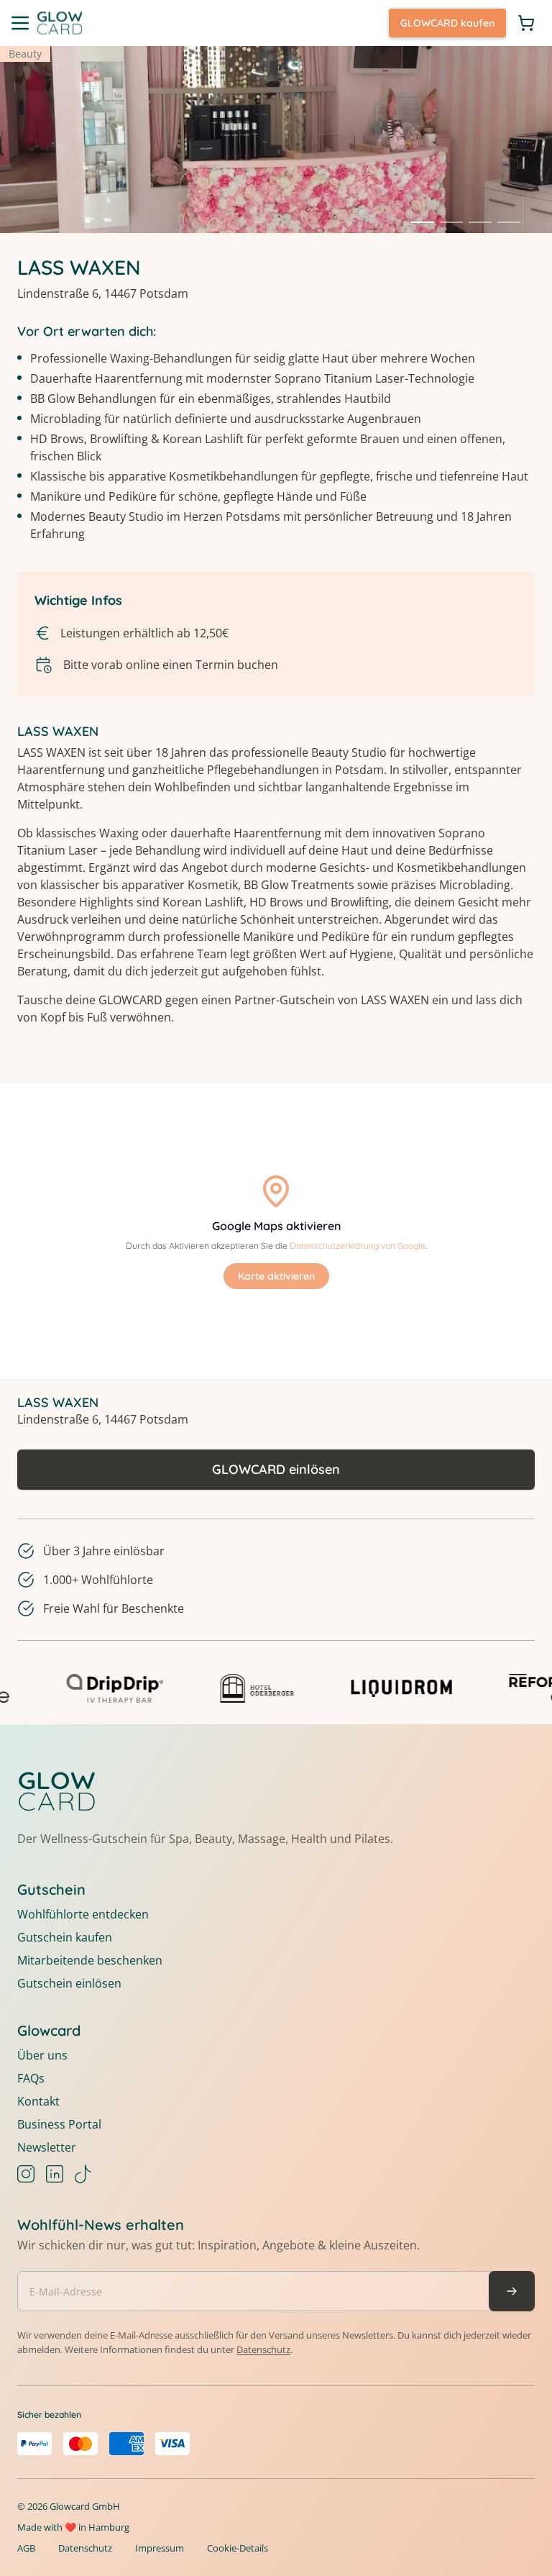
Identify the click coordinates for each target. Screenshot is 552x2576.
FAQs (31, 2078)
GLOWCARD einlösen (276, 1469)
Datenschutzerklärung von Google (358, 1246)
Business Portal (59, 2124)
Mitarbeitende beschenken (90, 1960)
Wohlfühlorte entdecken (83, 1914)
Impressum (160, 2548)
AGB (26, 2548)
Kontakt (38, 2101)
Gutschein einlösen (69, 1983)
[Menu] (20, 23)
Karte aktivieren (276, 1276)
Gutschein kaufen (65, 1937)
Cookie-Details (238, 2548)
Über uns (42, 2055)
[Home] (60, 23)
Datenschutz (263, 2349)
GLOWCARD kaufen (447, 23)
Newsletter (47, 2147)
